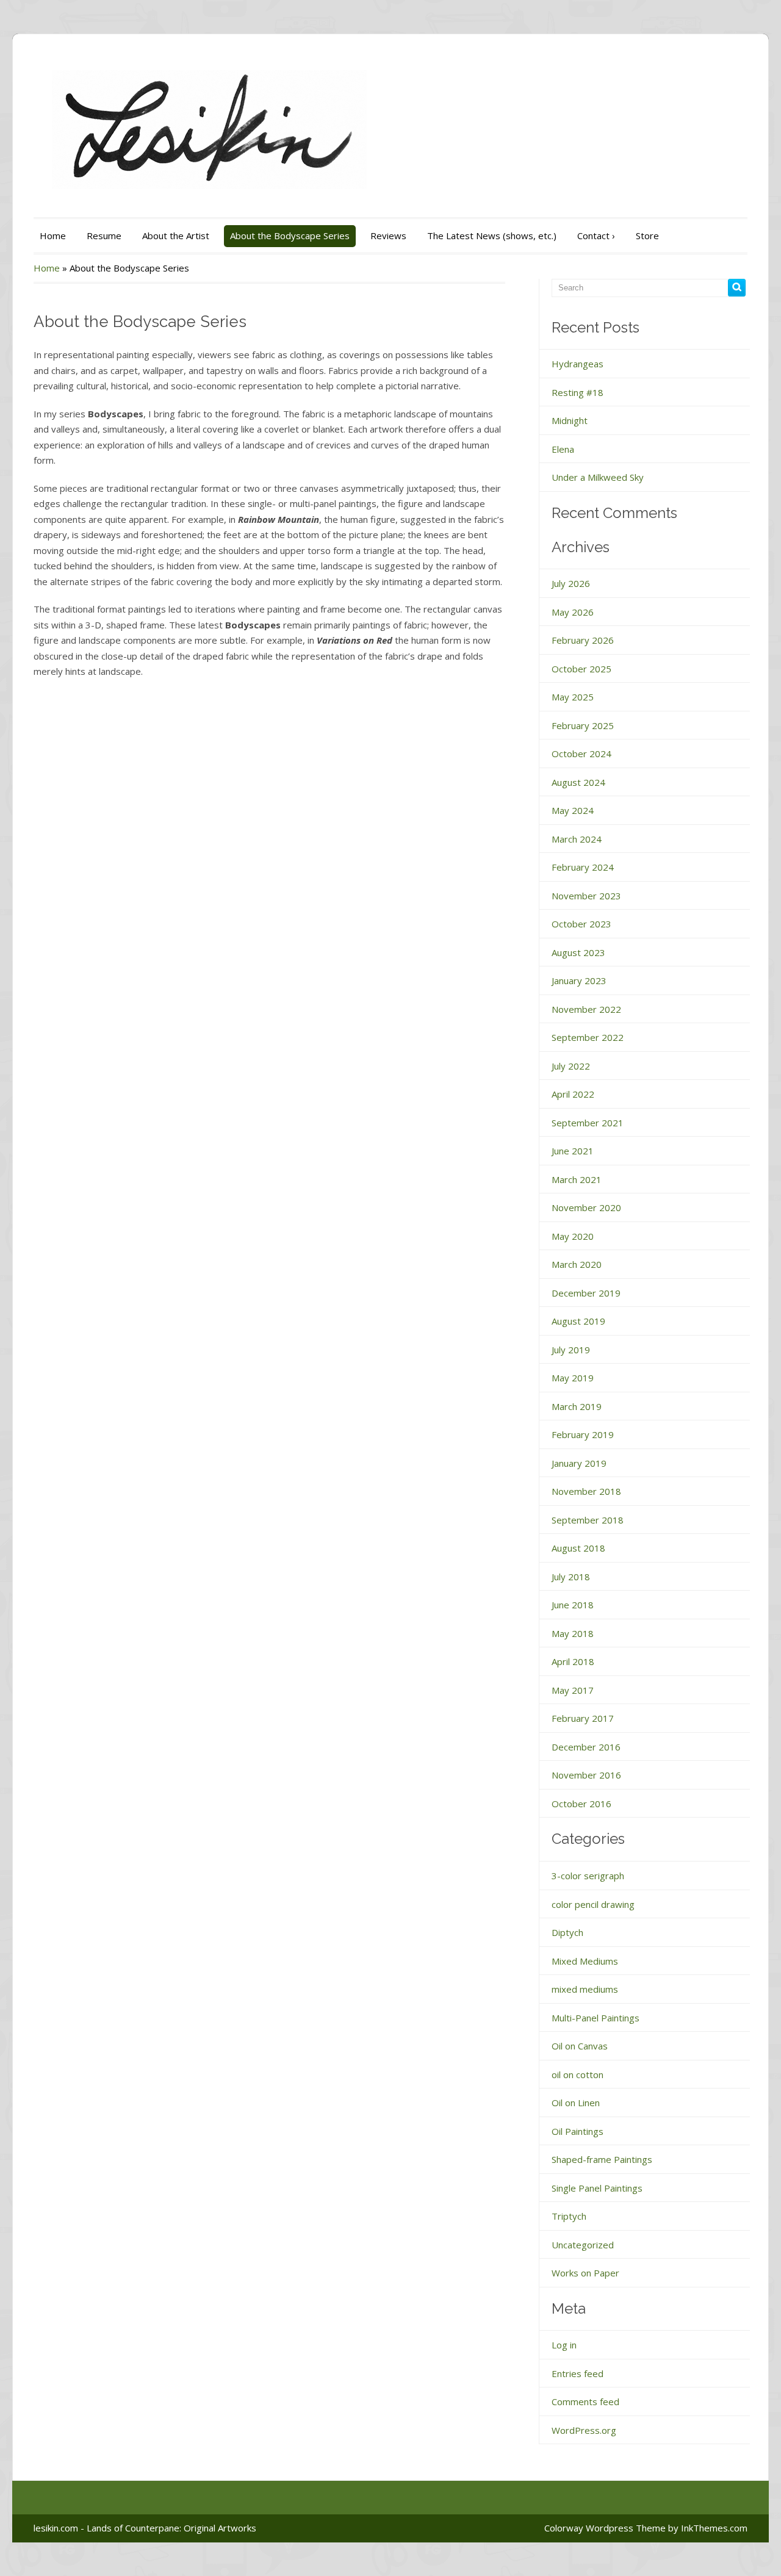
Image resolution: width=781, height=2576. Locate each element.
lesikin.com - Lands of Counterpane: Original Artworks (145, 2528)
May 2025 (573, 697)
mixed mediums (585, 1989)
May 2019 (573, 1378)
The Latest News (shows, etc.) (492, 236)
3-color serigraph (588, 1876)
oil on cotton (578, 2074)
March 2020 (577, 1264)
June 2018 (573, 1605)
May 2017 (573, 1690)
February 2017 (583, 1718)
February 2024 (583, 867)
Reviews (388, 236)
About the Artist (176, 236)
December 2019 (586, 1293)
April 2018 (573, 1661)
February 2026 (583, 640)
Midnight (570, 420)
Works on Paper (585, 2273)
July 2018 (571, 1577)
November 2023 (586, 896)
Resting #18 (578, 392)
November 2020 (586, 1207)
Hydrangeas (578, 364)
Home (53, 236)
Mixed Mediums (585, 1961)
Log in (564, 2345)
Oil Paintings (578, 2131)
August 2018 (578, 1548)
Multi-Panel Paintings (596, 2018)
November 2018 (586, 1491)
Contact (596, 236)
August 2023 (578, 952)
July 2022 (571, 1066)
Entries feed (578, 2373)
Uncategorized (583, 2245)
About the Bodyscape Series (290, 236)
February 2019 (583, 1434)
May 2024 (573, 810)
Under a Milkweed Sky (598, 477)
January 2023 (579, 980)
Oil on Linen (576, 2103)
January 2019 (579, 1463)
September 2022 (588, 1037)
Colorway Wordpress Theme (605, 2528)
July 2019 (571, 1350)
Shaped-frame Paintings (602, 2159)
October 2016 (581, 1804)
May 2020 (573, 1236)
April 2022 (573, 1094)
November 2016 (586, 1775)
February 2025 (583, 725)
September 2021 (588, 1123)
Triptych (569, 2216)
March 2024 (577, 839)
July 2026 (571, 583)
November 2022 (586, 1009)
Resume (104, 236)
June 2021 (573, 1151)
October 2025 (581, 669)
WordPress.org (584, 2430)
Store (647, 236)
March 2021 (577, 1179)
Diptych (567, 1932)
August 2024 (578, 782)
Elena (563, 449)
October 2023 (581, 924)
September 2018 (588, 1520)
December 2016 (586, 1747)
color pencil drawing (593, 1904)
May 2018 (573, 1633)
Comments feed (585, 2402)
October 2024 (581, 754)
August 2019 (578, 1321)
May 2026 (573, 612)
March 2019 (577, 1406)
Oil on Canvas (580, 2046)
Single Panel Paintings (597, 2188)
